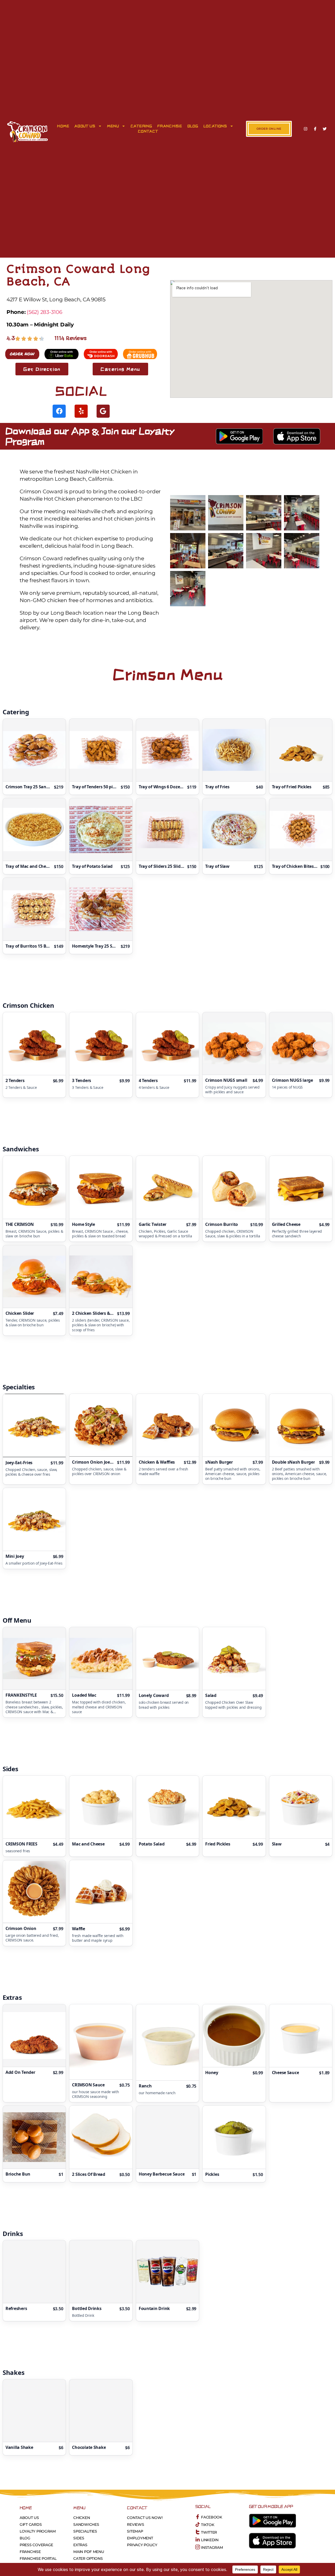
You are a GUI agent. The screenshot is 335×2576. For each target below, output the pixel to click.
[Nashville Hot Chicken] (28, 131)
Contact (148, 131)
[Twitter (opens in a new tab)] (325, 129)
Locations (215, 126)
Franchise (170, 126)
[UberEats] (62, 354)
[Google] (103, 411)
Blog (193, 126)
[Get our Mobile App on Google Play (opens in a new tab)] (239, 436)
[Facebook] (59, 411)
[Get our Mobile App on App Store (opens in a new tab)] (297, 436)
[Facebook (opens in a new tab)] (315, 129)
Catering (141, 126)
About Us (85, 126)
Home (63, 126)
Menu (113, 126)
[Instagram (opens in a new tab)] (306, 129)
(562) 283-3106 (44, 312)
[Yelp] (81, 411)
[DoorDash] (22, 354)
